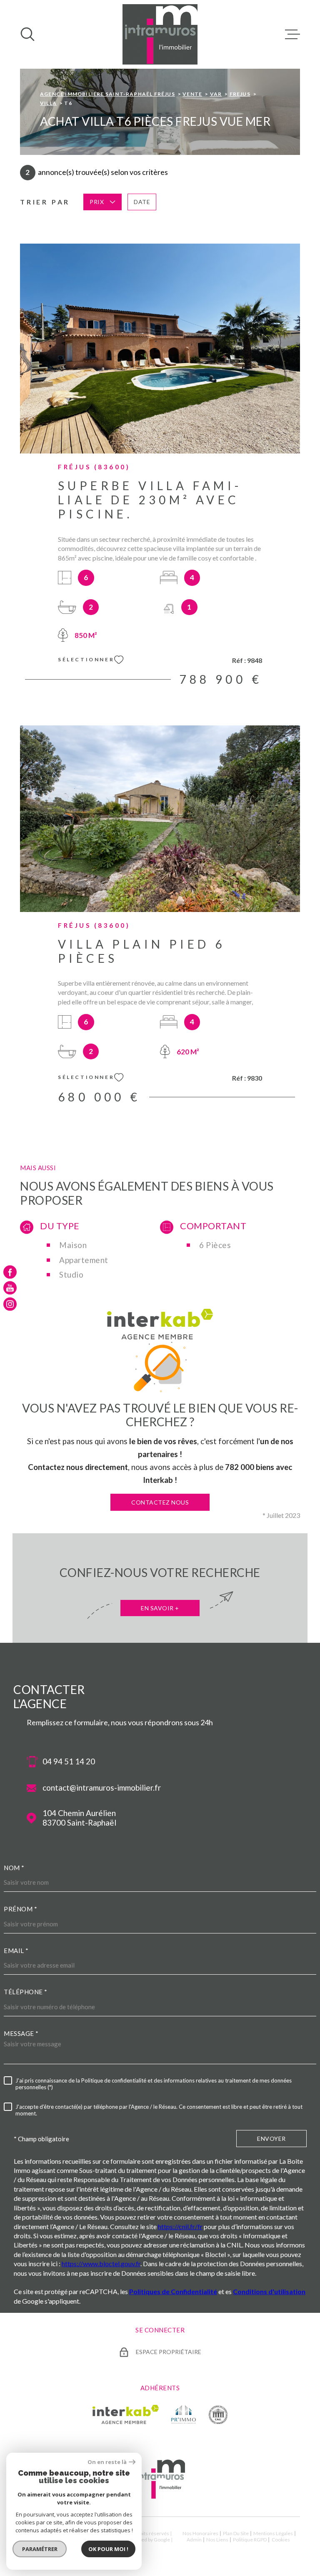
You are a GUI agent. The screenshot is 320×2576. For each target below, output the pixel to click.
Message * (21, 2033)
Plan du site (236, 2533)
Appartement (84, 1260)
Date (142, 202)
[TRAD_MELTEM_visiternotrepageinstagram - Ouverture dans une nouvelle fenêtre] (10, 1304)
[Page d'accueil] (160, 34)
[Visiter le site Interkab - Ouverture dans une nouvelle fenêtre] (126, 2414)
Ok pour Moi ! (108, 2549)
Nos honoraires (200, 2533)
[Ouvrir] (27, 34)
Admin (194, 2540)
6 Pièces (215, 1245)
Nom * (14, 1868)
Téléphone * (26, 1992)
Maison (73, 1245)
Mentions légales (273, 2533)
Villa (48, 103)
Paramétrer (40, 2549)
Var (216, 94)
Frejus (240, 94)
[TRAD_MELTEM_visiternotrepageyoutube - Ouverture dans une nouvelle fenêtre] (10, 1288)
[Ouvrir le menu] (292, 34)
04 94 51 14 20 (69, 1761)
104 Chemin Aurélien (79, 1818)
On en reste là (107, 2462)
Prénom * (20, 1909)
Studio (71, 1275)
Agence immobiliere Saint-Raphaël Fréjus (107, 94)
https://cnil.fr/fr (180, 2226)
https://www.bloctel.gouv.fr (101, 2263)
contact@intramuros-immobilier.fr (102, 1788)
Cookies (281, 2540)
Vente (192, 94)
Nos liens (217, 2540)
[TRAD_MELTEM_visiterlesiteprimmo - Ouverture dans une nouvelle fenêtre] (184, 2414)
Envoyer (271, 2139)
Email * (16, 1951)
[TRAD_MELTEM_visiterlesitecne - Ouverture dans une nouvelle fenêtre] (218, 2414)
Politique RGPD (250, 2540)
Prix (97, 202)
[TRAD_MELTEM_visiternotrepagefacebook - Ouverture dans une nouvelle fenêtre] (10, 1272)
